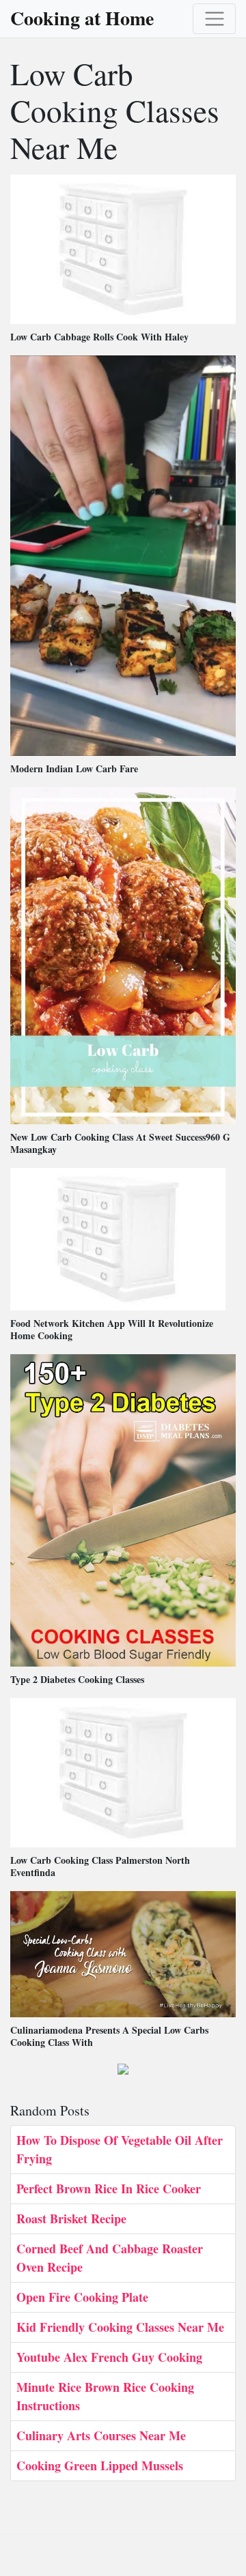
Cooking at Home (82, 18)
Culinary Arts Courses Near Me (101, 2435)
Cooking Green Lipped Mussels (100, 2465)
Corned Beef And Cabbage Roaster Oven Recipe (110, 2258)
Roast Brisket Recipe (71, 2219)
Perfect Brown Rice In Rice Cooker (109, 2189)
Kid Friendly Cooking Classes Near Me (120, 2327)
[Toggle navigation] (214, 19)
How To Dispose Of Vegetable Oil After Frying (120, 2149)
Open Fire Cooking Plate (82, 2297)
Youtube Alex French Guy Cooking (109, 2357)
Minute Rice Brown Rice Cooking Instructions (105, 2396)
